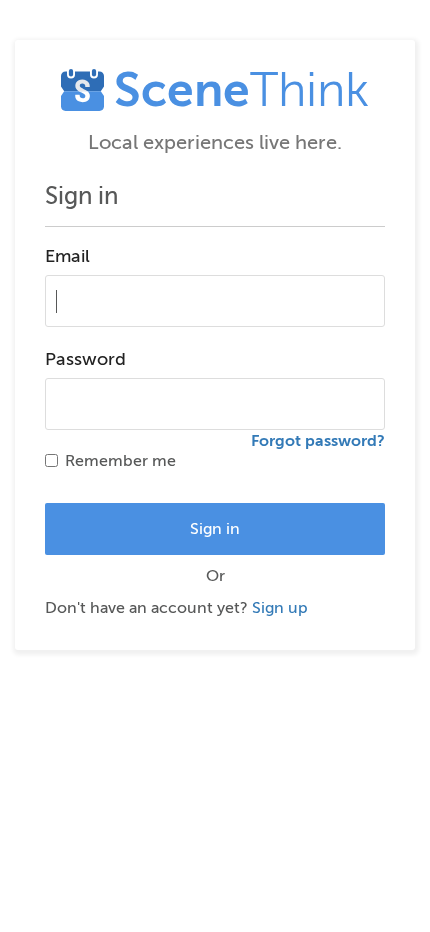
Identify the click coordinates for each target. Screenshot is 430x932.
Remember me (120, 461)
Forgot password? (318, 441)
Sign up (280, 608)
